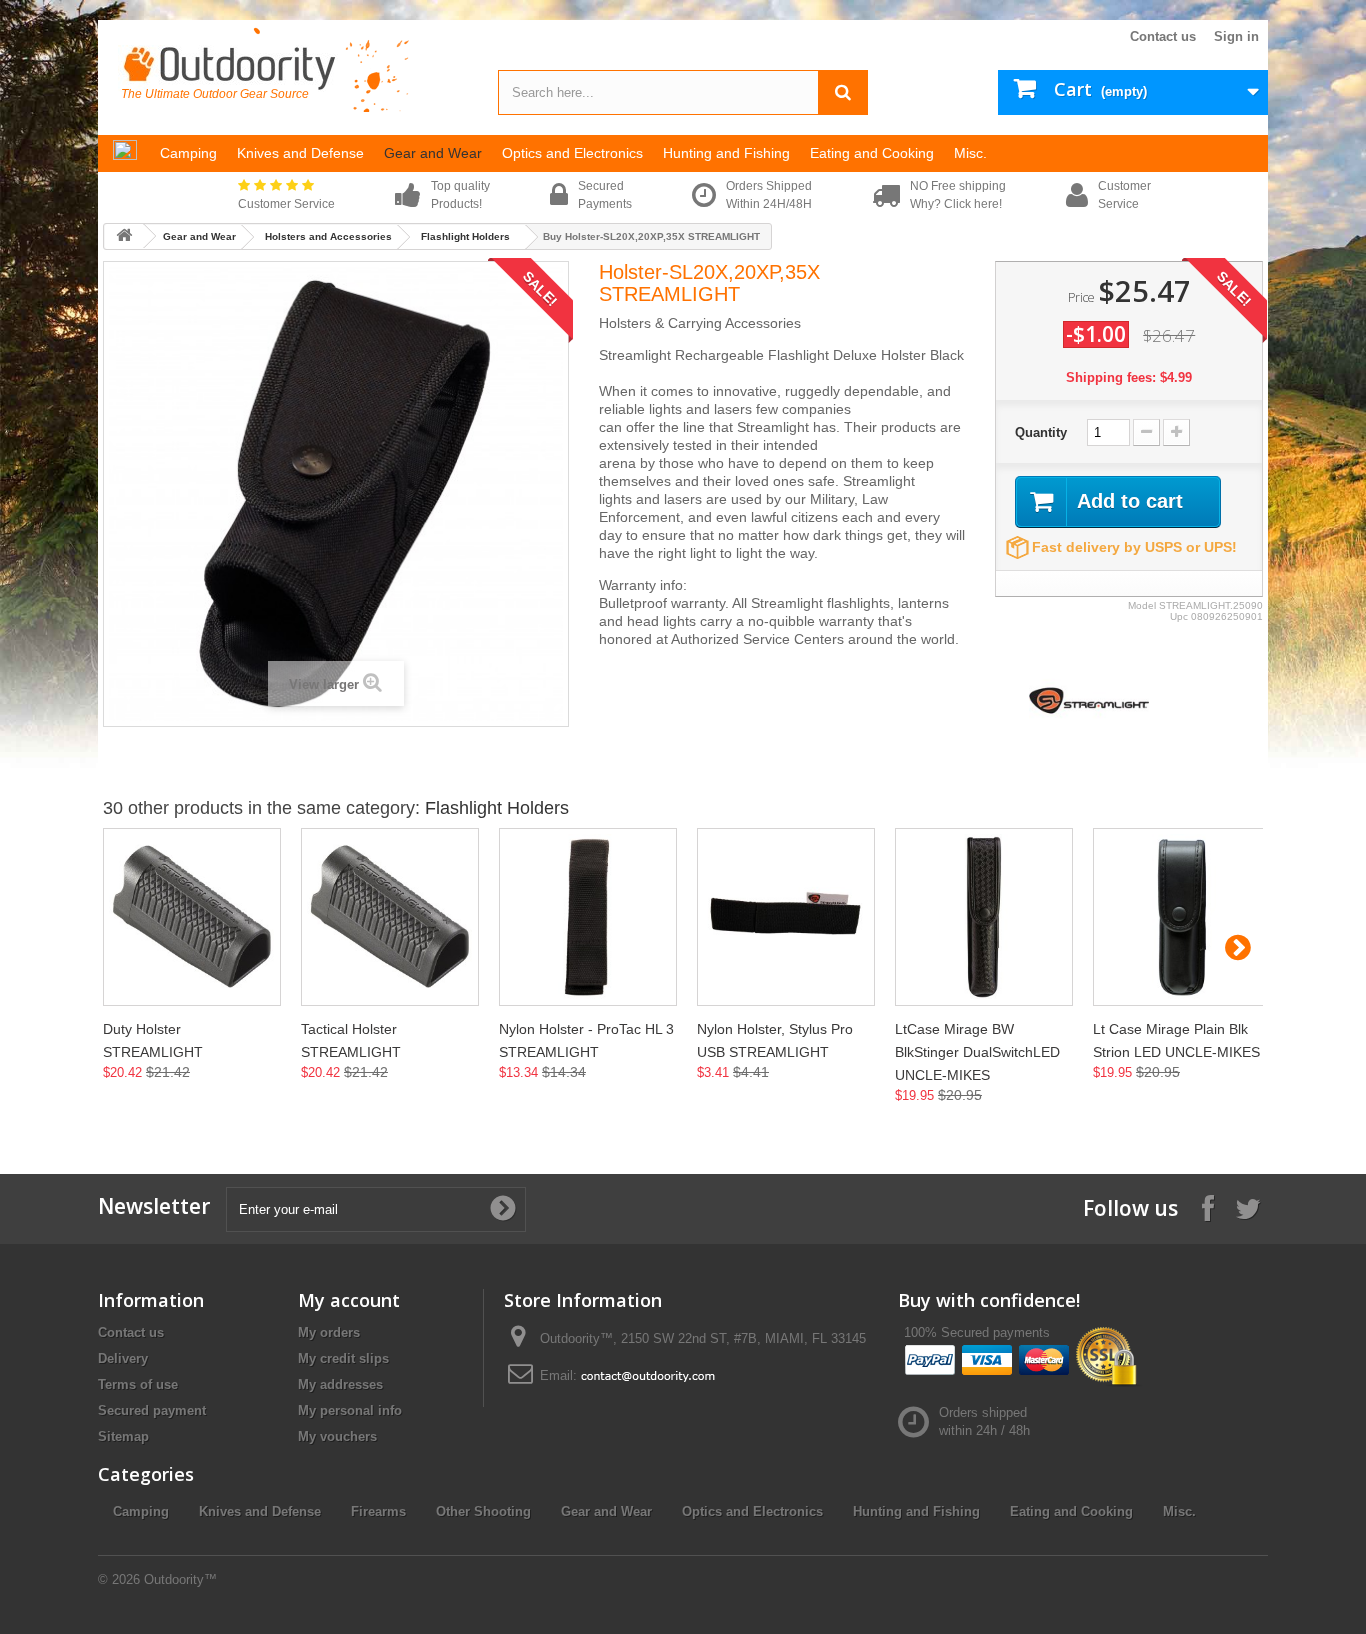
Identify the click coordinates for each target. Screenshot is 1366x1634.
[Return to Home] (124, 236)
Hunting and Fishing (916, 1511)
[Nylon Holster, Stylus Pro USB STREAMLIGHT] (786, 917)
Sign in (1236, 36)
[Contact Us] (648, 1375)
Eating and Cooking (1071, 1511)
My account (349, 1300)
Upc (1179, 616)
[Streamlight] (1089, 699)
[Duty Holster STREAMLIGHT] (192, 917)
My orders (329, 1332)
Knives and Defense (260, 1511)
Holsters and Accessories (328, 236)
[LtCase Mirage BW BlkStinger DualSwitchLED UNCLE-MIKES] (984, 917)
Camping (141, 1511)
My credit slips (343, 1358)
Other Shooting (483, 1511)
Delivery (123, 1358)
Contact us (1163, 36)
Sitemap (123, 1436)
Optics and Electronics (752, 1511)
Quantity (1041, 432)
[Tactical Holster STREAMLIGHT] (390, 917)
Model (1142, 605)
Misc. (1179, 1511)
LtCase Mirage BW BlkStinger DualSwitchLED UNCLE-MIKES (977, 1052)
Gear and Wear (199, 236)
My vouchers (337, 1436)
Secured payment (152, 1410)
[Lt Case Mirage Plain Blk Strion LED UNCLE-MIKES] (1182, 917)
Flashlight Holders (465, 236)
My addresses (340, 1384)
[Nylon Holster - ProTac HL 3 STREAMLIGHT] (588, 917)
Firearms (378, 1511)
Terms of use (138, 1384)
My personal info (350, 1410)
